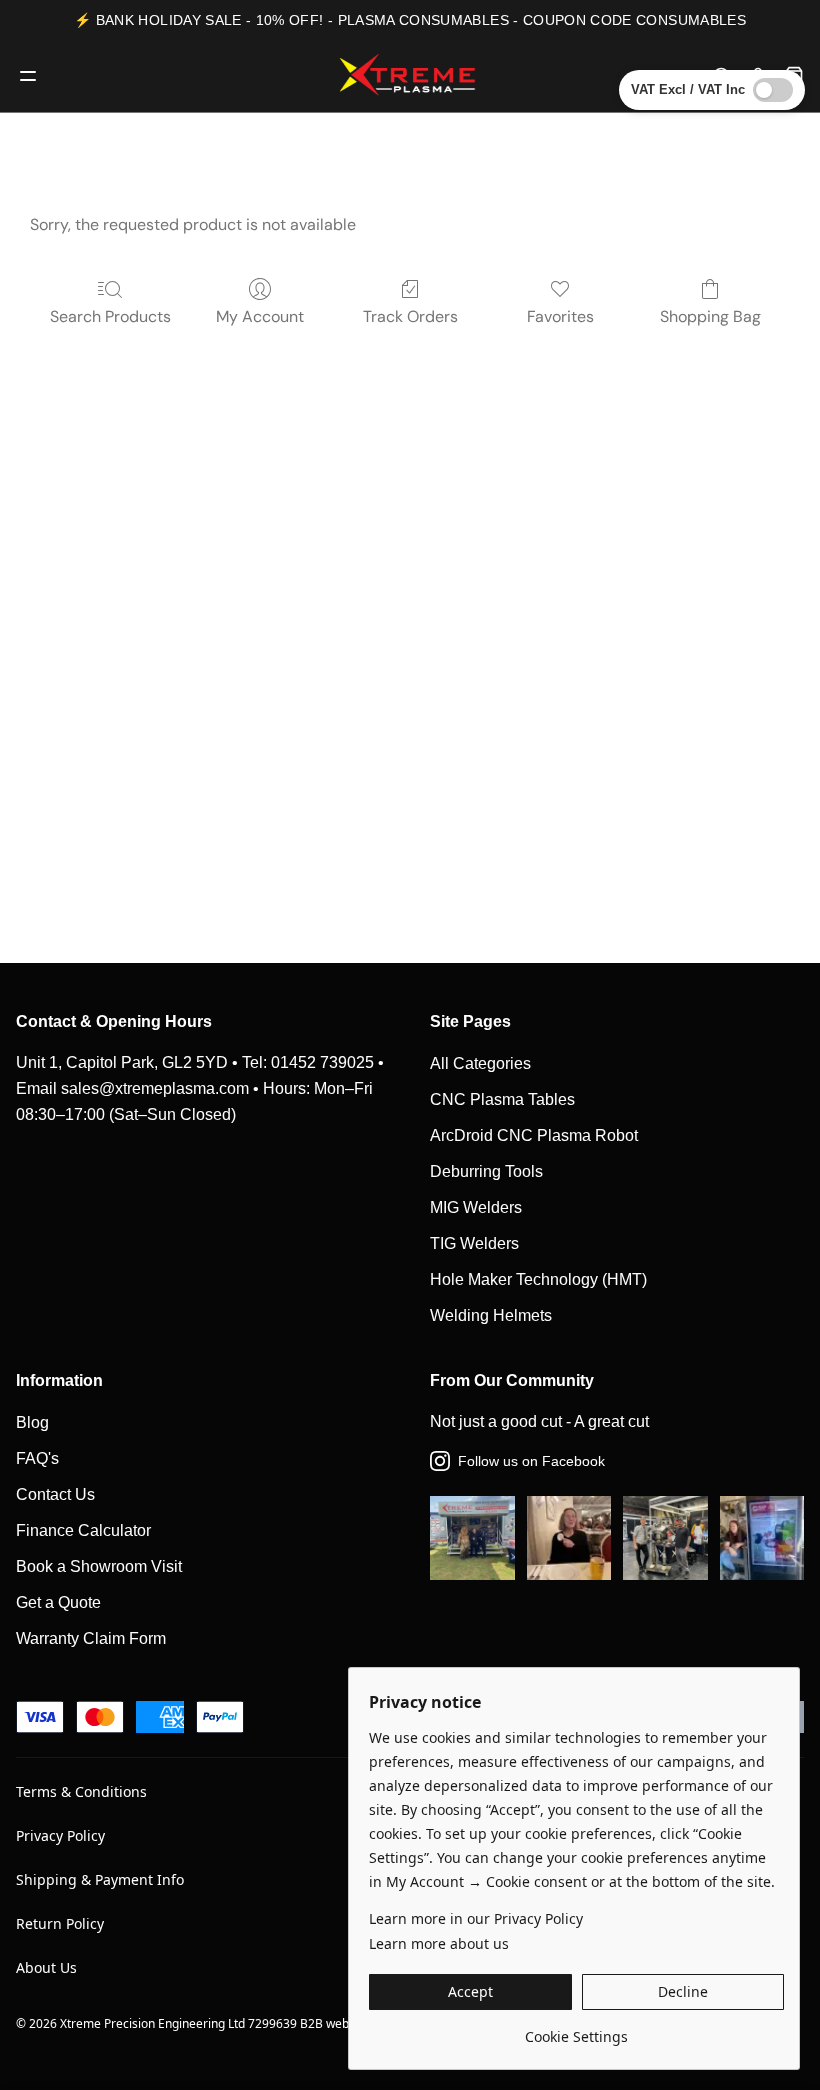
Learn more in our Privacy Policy (476, 1918)
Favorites (560, 316)
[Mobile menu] (28, 76)
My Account (260, 316)
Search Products (110, 316)
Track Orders (410, 316)
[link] (576, 2029)
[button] (470, 1992)
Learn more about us (439, 1943)
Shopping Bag (710, 316)
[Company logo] (410, 76)
